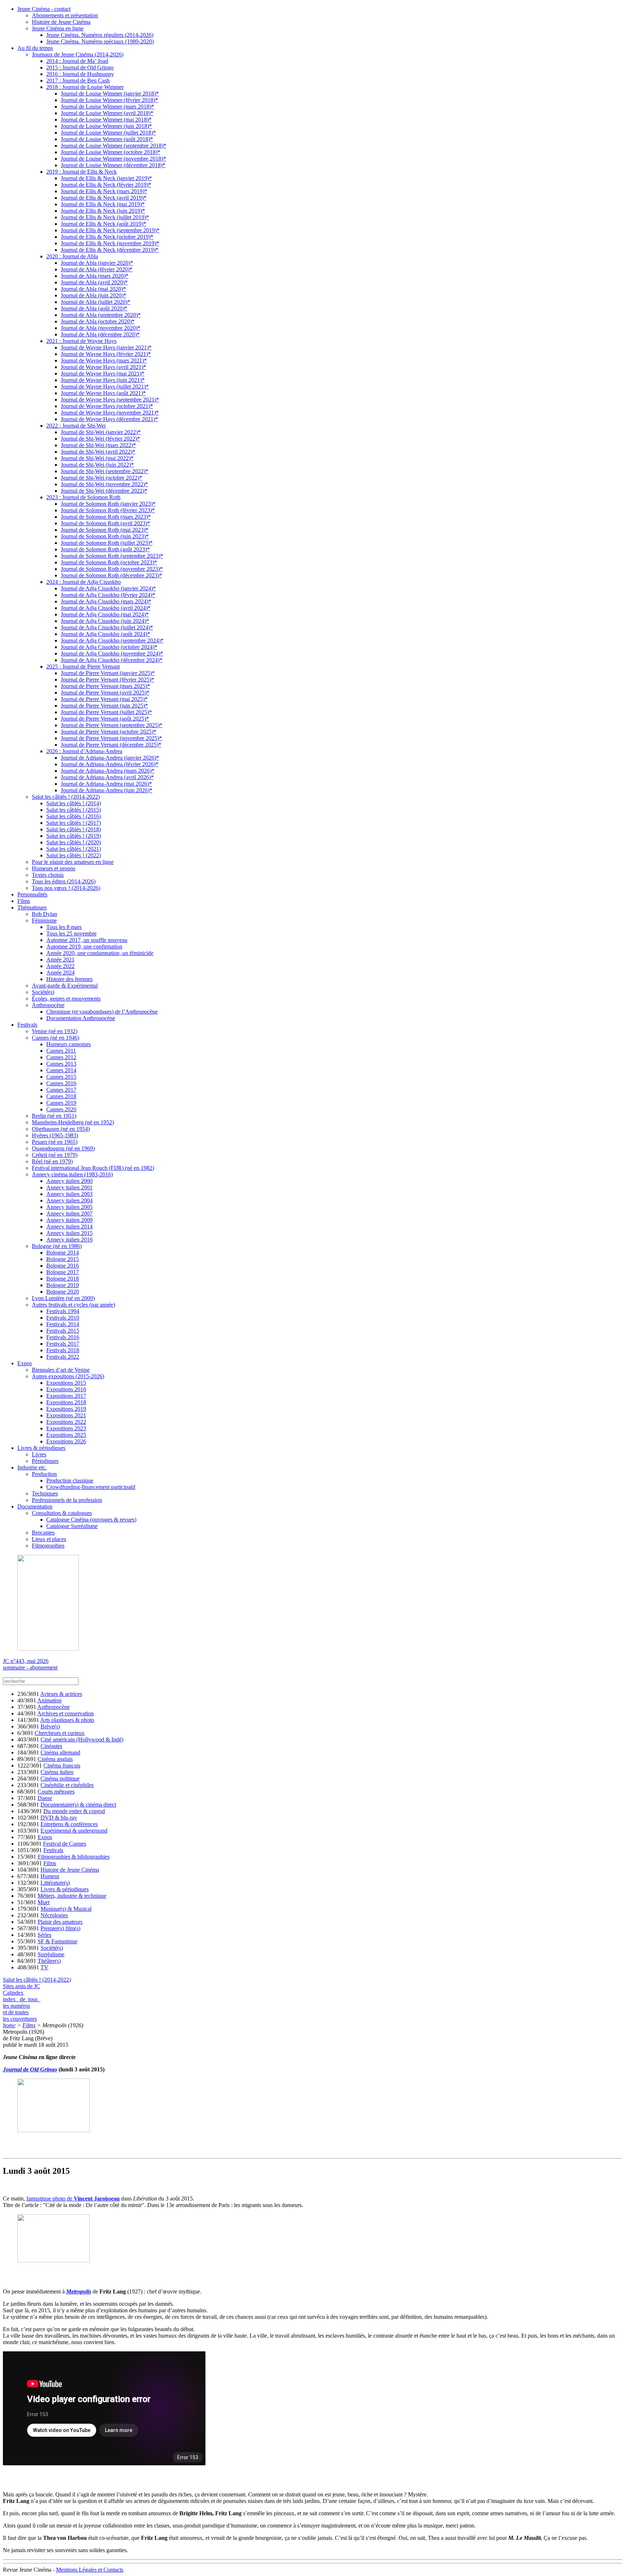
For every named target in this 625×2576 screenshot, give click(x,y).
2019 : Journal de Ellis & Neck (82, 172)
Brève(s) (50, 1726)
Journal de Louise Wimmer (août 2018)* (107, 139)
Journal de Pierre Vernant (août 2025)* (105, 719)
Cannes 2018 (61, 1096)
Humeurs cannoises (69, 1044)
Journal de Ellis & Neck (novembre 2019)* (110, 243)
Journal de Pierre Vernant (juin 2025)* (104, 706)
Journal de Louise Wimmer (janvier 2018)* (110, 94)
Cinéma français (62, 1766)
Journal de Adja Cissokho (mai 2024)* (105, 614)
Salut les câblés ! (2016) (74, 816)
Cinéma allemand (60, 1752)
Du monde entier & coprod (74, 1811)
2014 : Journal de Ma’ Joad (77, 61)
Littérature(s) (55, 1883)
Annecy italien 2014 (69, 1227)
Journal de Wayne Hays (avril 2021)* (103, 367)
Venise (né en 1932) (55, 1031)
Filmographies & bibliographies (74, 1857)
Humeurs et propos (54, 868)
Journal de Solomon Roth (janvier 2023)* (108, 504)
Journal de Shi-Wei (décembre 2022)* (104, 491)
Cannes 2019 (61, 1103)
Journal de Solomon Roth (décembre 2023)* (111, 575)
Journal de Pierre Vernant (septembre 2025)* (112, 725)
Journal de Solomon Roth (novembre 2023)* (112, 569)
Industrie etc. (32, 1467)
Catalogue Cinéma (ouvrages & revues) (91, 1520)
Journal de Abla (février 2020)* (97, 269)
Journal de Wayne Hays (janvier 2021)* (106, 347)
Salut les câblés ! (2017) (74, 823)
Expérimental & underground (74, 1831)
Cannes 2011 (61, 1051)
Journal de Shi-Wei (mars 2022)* (98, 445)
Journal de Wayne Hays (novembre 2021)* (110, 413)
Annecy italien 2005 (69, 1207)
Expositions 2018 (66, 1402)
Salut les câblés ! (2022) (74, 855)
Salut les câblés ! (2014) (74, 803)
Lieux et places (49, 1539)
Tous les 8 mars (64, 927)
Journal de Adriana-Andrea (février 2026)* (110, 764)
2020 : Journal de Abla (72, 256)
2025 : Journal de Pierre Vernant (83, 667)
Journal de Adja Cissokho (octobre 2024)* (109, 647)
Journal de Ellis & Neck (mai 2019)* (103, 204)
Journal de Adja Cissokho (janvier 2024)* (108, 588)
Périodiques (45, 1461)
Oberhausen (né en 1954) (61, 1129)
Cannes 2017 (61, 1090)
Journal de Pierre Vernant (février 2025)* (107, 680)
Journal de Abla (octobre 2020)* (98, 321)
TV (44, 1967)
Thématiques (32, 907)
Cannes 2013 (61, 1064)
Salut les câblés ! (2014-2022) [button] (37, 1980)
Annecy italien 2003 (69, 1194)
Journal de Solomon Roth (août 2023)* (105, 549)
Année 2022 (60, 966)
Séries (44, 1935)
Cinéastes (51, 1746)
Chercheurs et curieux (60, 1733)
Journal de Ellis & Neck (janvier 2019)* (106, 178)
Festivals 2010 (63, 1318)
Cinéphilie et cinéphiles (67, 1785)
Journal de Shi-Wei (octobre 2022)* (101, 478)
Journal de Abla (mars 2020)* (95, 276)
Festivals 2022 (63, 1357)
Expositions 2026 (66, 1441)
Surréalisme (51, 1954)
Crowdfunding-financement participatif (91, 1487)
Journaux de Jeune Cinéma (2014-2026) (78, 54)
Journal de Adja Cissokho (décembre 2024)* (112, 660)
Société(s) (43, 992)
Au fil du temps (35, 48)
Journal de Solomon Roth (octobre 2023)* (109, 562)
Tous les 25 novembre (71, 933)
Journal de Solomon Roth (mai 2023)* (105, 530)
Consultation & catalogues (62, 1513)
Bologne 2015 (63, 1259)
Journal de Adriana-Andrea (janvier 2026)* (110, 758)
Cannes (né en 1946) (56, 1038)
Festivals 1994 (63, 1311)
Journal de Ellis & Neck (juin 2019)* (103, 211)
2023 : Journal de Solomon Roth (83, 497)
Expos (25, 1363)
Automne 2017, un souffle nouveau (87, 940)
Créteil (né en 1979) (55, 1155)
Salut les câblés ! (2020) (74, 842)
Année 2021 (60, 960)
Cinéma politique (60, 1779)
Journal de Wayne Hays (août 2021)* (103, 393)
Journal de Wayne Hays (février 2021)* (106, 354)
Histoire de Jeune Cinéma (61, 22)
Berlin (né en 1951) (54, 1116)
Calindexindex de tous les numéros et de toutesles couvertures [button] (22, 2006)
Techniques (45, 1493)
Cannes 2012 (61, 1057)
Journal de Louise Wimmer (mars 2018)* (107, 107)
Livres (39, 1454)
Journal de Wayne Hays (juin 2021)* (103, 380)
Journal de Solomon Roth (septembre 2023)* (112, 556)
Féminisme (44, 920)
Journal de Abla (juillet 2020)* (95, 302)
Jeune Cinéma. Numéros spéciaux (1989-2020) (100, 41)
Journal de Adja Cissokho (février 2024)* (108, 595)
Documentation (35, 1506)
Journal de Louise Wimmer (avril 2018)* (107, 113)
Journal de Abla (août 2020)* (94, 308)
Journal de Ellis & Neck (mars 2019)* (104, 191)
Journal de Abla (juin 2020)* (93, 295)
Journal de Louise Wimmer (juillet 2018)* (108, 133)
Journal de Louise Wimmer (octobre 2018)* (110, 152)
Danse (45, 1798)
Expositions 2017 (66, 1396)
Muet (44, 1902)
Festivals (27, 1025)
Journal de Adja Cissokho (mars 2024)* (106, 601)
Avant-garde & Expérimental (65, 986)
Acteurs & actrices (61, 1694)
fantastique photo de (73, 2199)
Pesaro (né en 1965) (55, 1142)
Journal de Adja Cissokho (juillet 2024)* (107, 627)
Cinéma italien (57, 1772)
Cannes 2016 (61, 1083)
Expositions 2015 (66, 1383)
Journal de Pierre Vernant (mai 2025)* (104, 699)
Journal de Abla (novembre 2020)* (101, 328)
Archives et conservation (65, 1713)
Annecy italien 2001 (69, 1187)
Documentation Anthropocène (81, 1018)
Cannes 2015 (61, 1077)
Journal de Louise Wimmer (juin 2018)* (106, 126)
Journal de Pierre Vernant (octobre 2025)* (109, 732)
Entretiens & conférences (69, 1824)
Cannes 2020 (61, 1109)
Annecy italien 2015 (69, 1233)
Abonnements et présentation (65, 15)
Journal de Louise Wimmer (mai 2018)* (106, 120)
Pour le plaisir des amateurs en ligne (73, 862)
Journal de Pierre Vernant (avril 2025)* (105, 693)
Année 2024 (60, 973)
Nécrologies (54, 1915)
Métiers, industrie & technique (72, 1896)
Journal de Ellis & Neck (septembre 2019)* (110, 230)
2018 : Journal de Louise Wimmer (85, 87)
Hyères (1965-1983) (55, 1135)
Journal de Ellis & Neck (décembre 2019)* (110, 250)
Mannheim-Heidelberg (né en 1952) (73, 1122)
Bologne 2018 (63, 1279)
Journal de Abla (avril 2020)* (94, 282)
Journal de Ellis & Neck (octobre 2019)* (107, 237)
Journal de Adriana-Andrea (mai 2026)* (106, 784)
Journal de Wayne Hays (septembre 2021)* (110, 400)
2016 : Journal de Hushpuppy (80, 74)
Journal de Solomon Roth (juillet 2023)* (107, 543)
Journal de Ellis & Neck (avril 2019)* (104, 198)
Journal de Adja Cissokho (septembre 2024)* (112, 640)
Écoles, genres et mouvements (66, 999)
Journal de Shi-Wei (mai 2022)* (97, 458)
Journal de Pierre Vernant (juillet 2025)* (106, 712)
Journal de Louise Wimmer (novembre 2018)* (113, 159)
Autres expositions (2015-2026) (68, 1376)
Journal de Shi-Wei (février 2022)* (100, 439)
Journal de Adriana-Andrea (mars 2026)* (108, 771)
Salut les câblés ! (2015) (74, 810)
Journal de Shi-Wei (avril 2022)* (98, 452)
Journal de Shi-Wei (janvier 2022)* (101, 432)
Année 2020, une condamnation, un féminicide (100, 953)
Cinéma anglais (55, 1759)
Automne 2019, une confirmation (84, 947)
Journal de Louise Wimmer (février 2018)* (109, 100)
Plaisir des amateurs (60, 1922)
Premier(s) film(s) (60, 1928)
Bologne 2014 (63, 1253)
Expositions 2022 (66, 1422)
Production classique (70, 1480)
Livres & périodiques (41, 1448)
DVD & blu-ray (59, 1818)
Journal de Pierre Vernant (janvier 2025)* (108, 673)
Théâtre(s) (49, 1961)
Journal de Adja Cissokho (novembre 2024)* (112, 653)
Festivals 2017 (63, 1344)
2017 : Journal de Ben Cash (78, 80)
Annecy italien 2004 (69, 1200)
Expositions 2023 (66, 1428)
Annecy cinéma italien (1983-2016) (72, 1174)
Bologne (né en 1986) (57, 1246)
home (9, 2025)
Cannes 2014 (61, 1070)
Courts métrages (56, 1792)
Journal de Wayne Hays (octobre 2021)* (107, 406)
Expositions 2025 (66, 1435)
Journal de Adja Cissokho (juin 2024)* (105, 621)
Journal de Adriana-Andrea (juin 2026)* (107, 790)
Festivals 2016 (63, 1337)
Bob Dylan (44, 914)
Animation (49, 1700)
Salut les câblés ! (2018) (74, 829)
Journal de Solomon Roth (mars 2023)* (106, 517)
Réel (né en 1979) (52, 1161)
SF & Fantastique (58, 1941)
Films (24, 901)
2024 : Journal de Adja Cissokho (84, 582)
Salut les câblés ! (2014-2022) (66, 797)
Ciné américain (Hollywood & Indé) (82, 1739)
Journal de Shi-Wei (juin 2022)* (97, 465)
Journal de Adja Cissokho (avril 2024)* (106, 608)
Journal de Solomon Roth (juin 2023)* (105, 536)
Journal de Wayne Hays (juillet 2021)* (105, 387)
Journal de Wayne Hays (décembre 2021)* (109, 419)
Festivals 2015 (63, 1331)
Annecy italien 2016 (69, 1240)
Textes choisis (48, 875)
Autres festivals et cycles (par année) (73, 1305)
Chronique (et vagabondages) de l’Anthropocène (102, 1012)
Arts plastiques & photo (67, 1720)
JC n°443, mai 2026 (26, 1661)
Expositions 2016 (66, 1389)
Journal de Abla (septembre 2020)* (101, 315)
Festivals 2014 (63, 1324)
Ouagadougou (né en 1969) (63, 1148)
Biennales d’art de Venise (61, 1370)
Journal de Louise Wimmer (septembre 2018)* (114, 146)
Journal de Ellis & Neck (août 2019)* (103, 224)
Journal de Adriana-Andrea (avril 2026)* (107, 777)
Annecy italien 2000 (69, 1181)
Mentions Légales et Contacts (90, 2570)
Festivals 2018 (63, 1350)
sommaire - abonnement (30, 1667)
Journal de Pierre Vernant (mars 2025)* (105, 686)
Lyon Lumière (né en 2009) (63, 1298)
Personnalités (32, 894)
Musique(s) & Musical (66, 1909)
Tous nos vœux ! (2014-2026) (66, 888)
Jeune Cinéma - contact (44, 9)
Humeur (50, 1876)
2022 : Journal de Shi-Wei (76, 426)
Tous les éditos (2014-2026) (64, 881)
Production (44, 1474)
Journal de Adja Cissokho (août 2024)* (105, 634)
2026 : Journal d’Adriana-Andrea (84, 751)
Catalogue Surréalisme (72, 1526)
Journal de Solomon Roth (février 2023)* (108, 510)
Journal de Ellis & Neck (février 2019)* (106, 185)
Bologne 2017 (63, 1272)
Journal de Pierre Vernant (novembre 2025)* (111, 738)
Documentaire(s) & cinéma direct (78, 1805)
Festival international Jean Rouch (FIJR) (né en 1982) (93, 1168)
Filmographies (48, 1546)
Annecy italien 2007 (69, 1213)
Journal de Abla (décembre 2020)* (100, 334)
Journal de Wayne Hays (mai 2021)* (103, 374)
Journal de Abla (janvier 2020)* (97, 263)
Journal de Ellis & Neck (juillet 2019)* (105, 217)
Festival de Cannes (65, 1844)
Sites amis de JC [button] (22, 1986)
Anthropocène (48, 1005)
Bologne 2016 (63, 1266)
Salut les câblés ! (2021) (74, 849)
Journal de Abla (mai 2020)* (93, 289)
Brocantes (43, 1533)
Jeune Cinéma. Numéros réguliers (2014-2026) (100, 35)
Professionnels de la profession (67, 1500)
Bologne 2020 (63, 1292)
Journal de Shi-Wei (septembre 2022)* (105, 471)
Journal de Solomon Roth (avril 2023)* (105, 523)
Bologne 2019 (63, 1285)
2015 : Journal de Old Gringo (80, 67)
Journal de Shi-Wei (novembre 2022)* (104, 484)
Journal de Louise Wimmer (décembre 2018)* (113, 165)
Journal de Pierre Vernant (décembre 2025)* (111, 745)
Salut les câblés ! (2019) (74, 836)
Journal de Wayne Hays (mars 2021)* (104, 360)
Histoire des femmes (69, 979)
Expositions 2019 (66, 1409)
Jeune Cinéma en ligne (58, 28)
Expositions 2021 (66, 1415)
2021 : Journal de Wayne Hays (81, 341)
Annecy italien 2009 (69, 1220)
